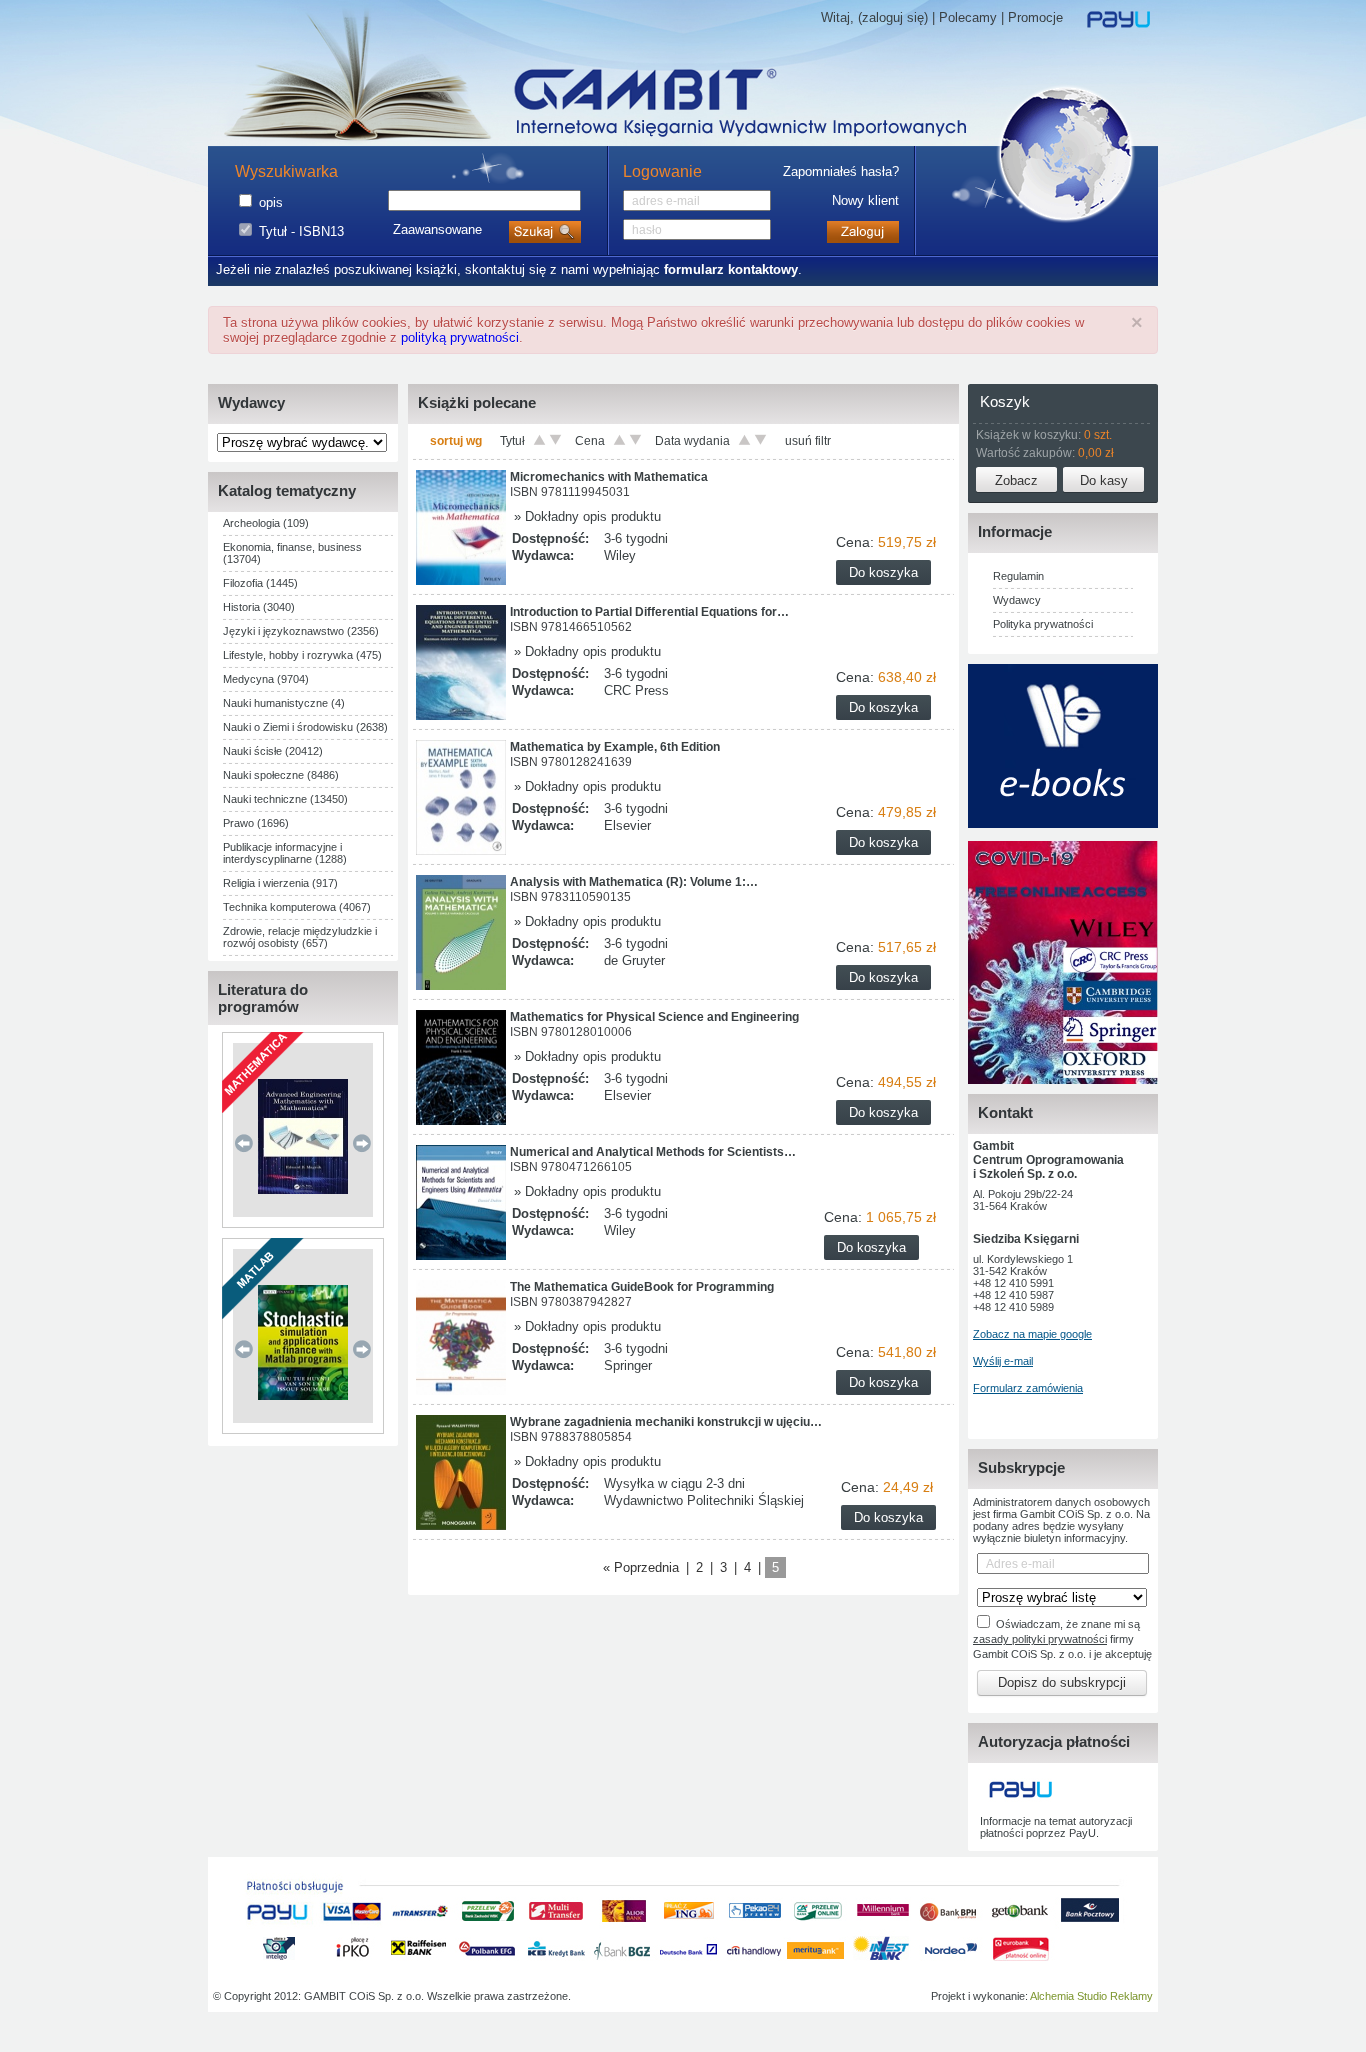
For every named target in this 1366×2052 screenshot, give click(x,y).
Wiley (620, 555)
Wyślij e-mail (1003, 1361)
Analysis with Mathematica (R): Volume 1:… (634, 882)
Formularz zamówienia (1028, 1388)
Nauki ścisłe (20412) (273, 751)
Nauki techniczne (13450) (285, 799)
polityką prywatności (460, 337)
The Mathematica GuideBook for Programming (642, 1287)
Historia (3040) (259, 607)
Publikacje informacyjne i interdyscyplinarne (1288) (285, 853)
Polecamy (968, 17)
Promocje (1035, 17)
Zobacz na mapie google (1032, 1334)
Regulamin (1018, 576)
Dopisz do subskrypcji (1062, 1682)
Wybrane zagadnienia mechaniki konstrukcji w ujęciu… (666, 1422)
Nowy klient (865, 200)
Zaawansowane (437, 229)
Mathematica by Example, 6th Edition (615, 747)
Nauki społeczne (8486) (281, 775)
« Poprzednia (641, 1567)
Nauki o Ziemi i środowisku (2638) (305, 727)
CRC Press (636, 690)
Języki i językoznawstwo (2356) (301, 631)
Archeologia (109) (266, 523)
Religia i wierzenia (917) (280, 883)
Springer (628, 1365)
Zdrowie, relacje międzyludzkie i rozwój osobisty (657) (300, 937)
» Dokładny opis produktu (585, 516)
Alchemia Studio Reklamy (1091, 1996)
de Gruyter (634, 960)
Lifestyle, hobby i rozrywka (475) (302, 655)
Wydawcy (1017, 600)
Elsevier (627, 825)
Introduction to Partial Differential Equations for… (649, 612)
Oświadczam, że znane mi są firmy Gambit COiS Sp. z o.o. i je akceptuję (1062, 1639)
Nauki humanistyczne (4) (284, 703)
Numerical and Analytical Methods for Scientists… (653, 1152)
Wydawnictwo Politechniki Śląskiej (704, 1500)
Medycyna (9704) (266, 679)
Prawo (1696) (256, 823)
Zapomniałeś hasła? (841, 171)
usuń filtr (808, 441)
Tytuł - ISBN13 (301, 231)
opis (271, 202)
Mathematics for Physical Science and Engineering (654, 1017)
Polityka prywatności (1043, 624)
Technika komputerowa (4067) (297, 907)
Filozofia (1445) (260, 583)
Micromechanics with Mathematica (609, 477)
